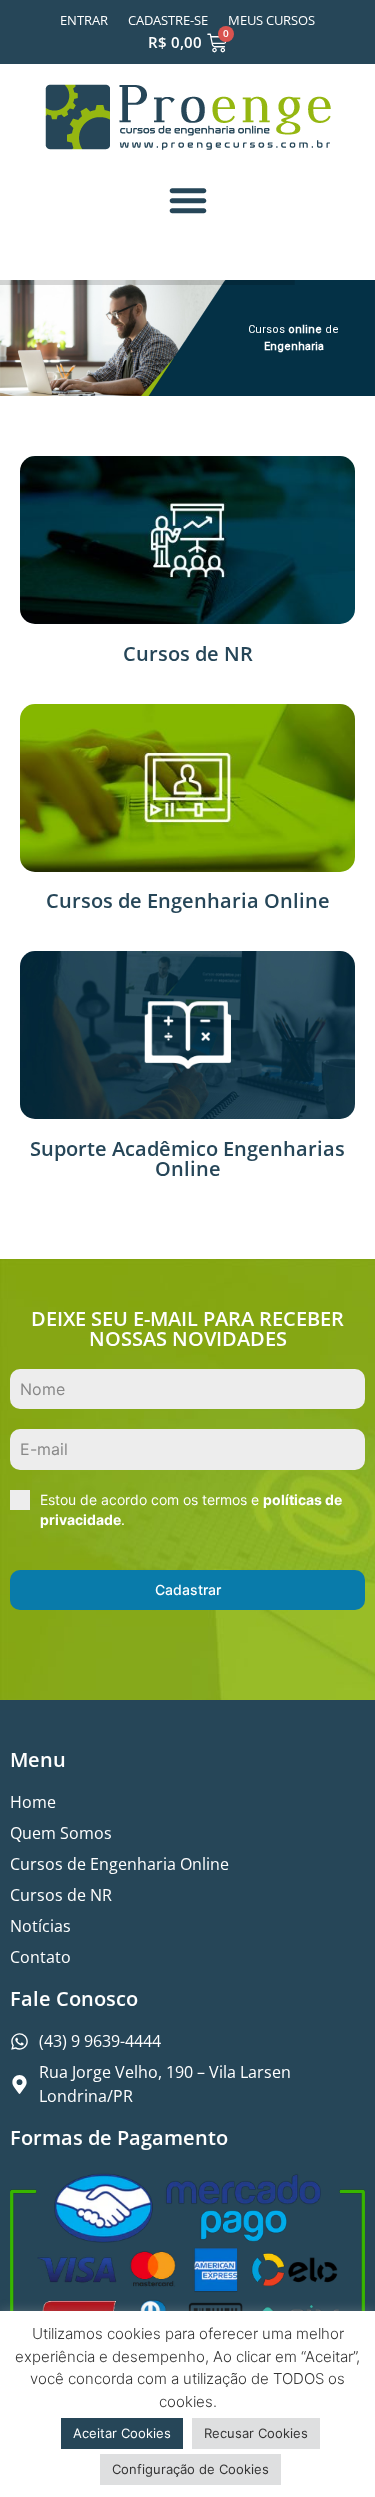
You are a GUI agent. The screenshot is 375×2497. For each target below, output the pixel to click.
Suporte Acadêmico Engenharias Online (187, 1158)
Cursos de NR (188, 653)
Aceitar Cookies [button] (122, 2433)
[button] (188, 200)
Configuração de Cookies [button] (190, 2469)
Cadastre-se (168, 20)
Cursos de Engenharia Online (188, 900)
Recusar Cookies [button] (256, 2433)
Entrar (84, 20)
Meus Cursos (271, 20)
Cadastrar (188, 1589)
